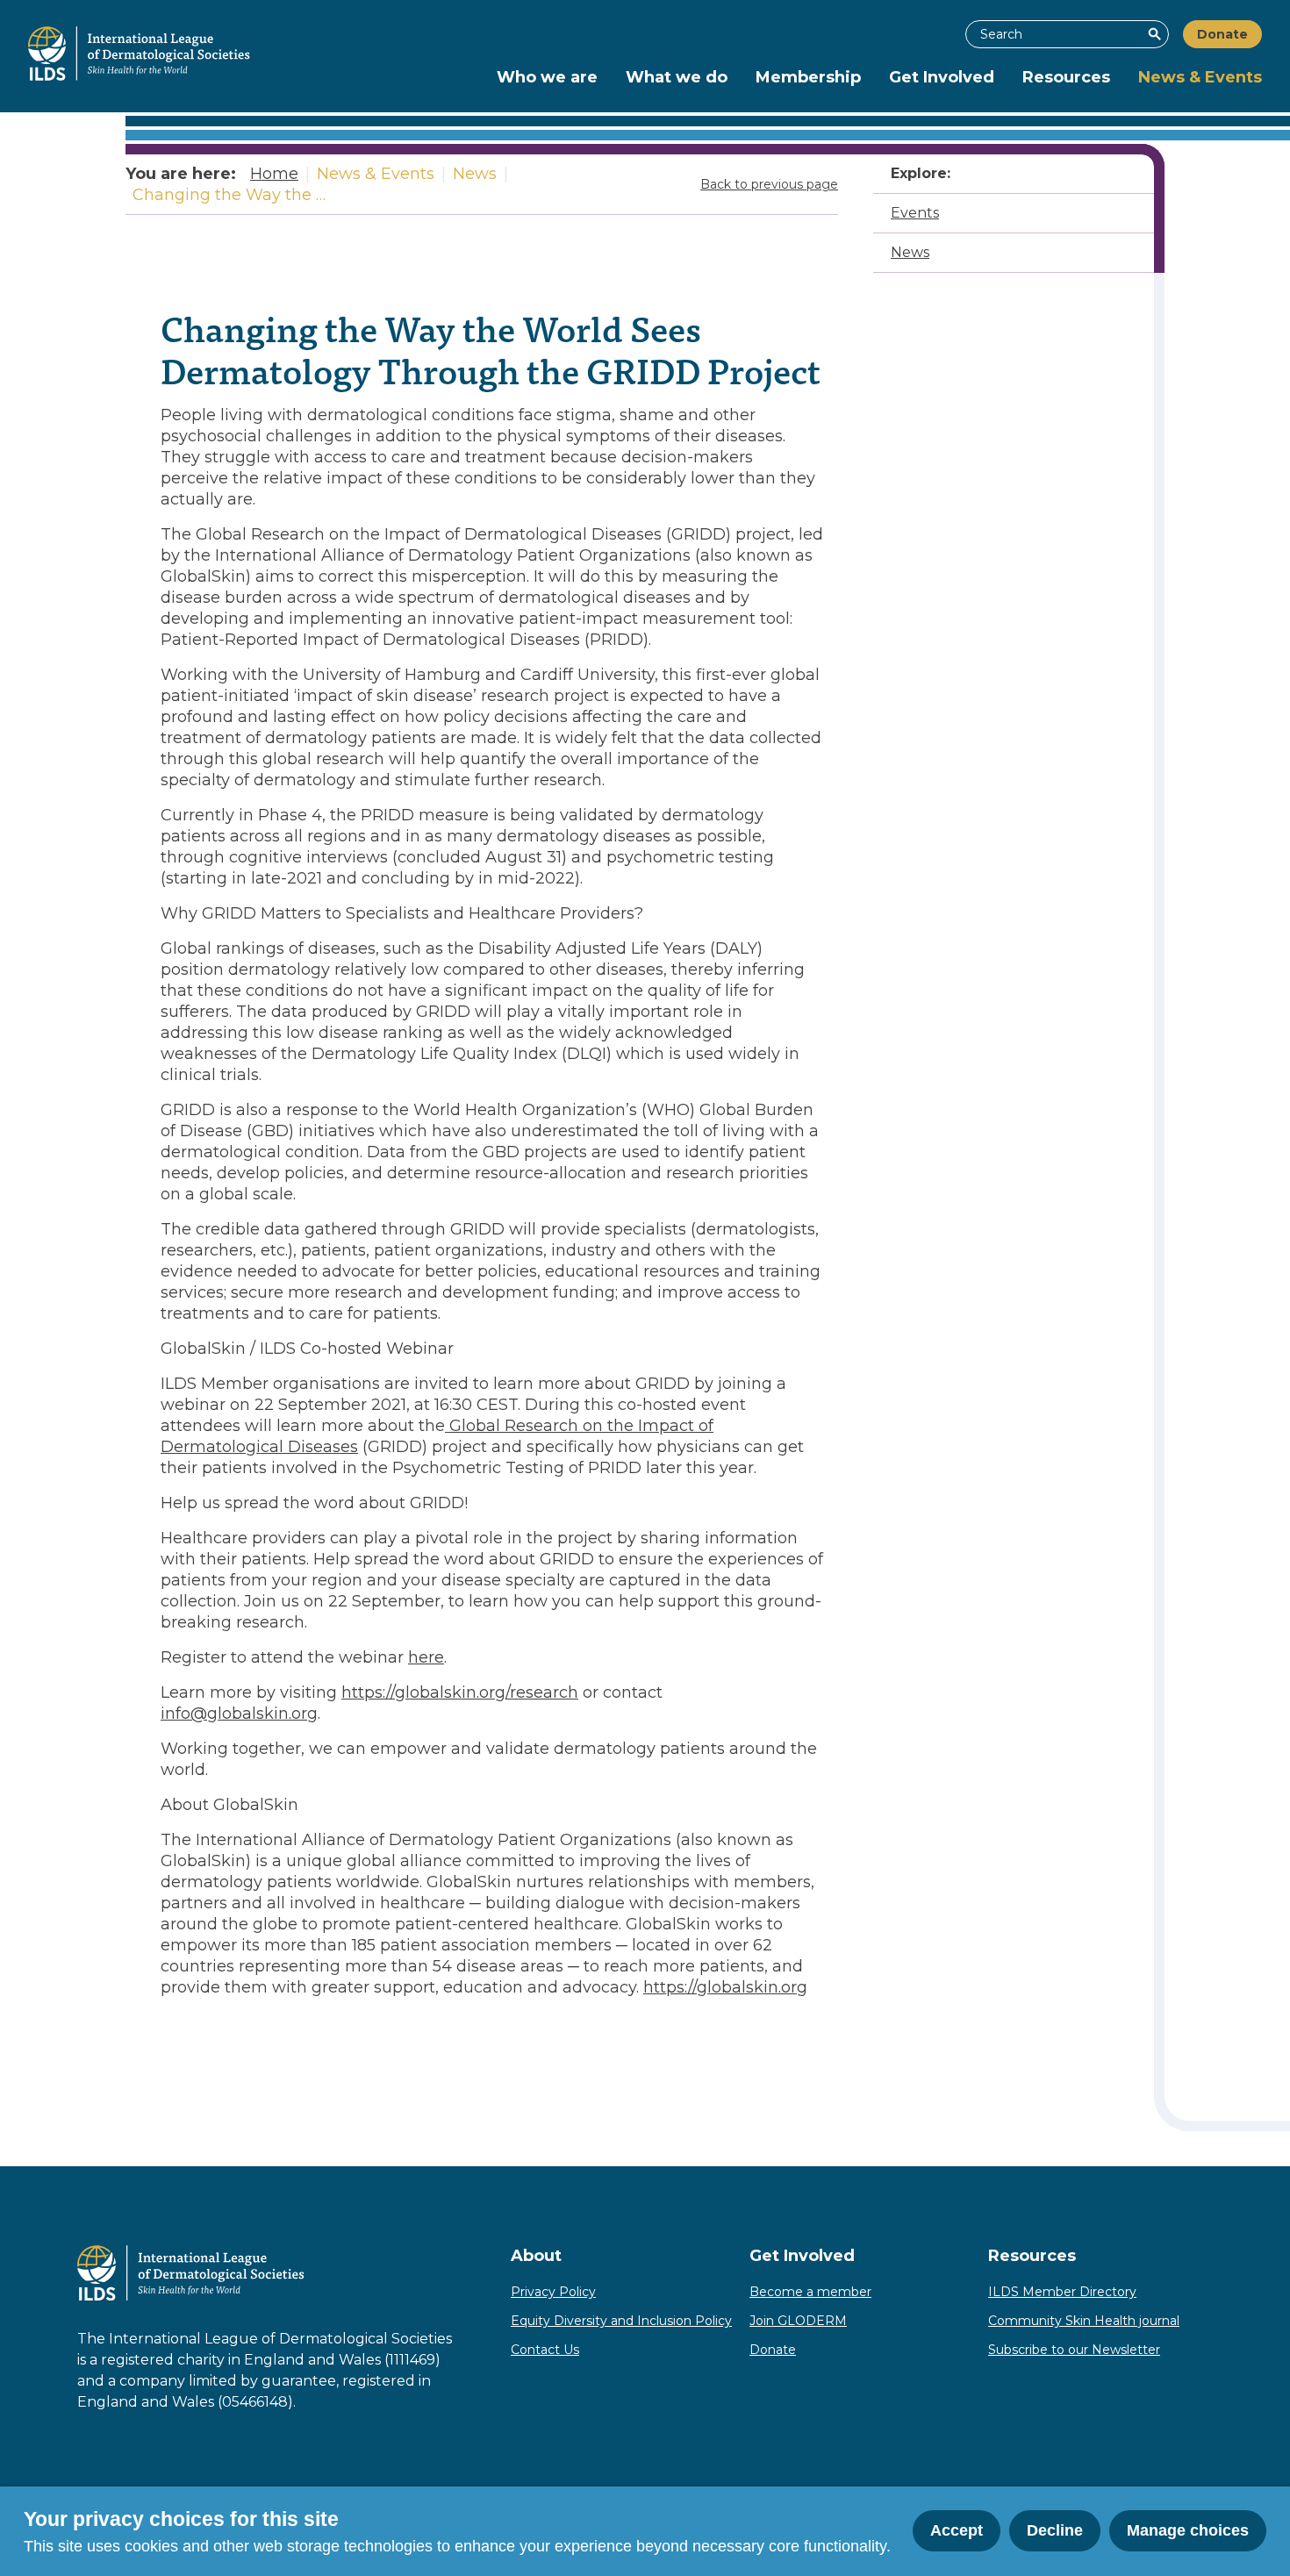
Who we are (547, 77)
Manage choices (1188, 2530)
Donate (1222, 34)
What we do (677, 77)
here (426, 1657)
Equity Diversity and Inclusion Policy (621, 2321)
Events (915, 213)
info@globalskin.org (239, 1714)
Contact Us (545, 2350)
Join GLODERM (798, 2321)
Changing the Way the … (229, 195)
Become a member (810, 2292)
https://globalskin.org (725, 1987)
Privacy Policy (553, 2292)
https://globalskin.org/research (460, 1692)
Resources (1066, 77)
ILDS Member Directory (1062, 2292)
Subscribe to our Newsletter (1074, 2350)
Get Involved (942, 77)
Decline (1055, 2530)
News (910, 252)
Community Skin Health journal (1084, 2321)
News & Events (1200, 77)
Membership (808, 77)
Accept (957, 2530)
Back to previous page (769, 184)
